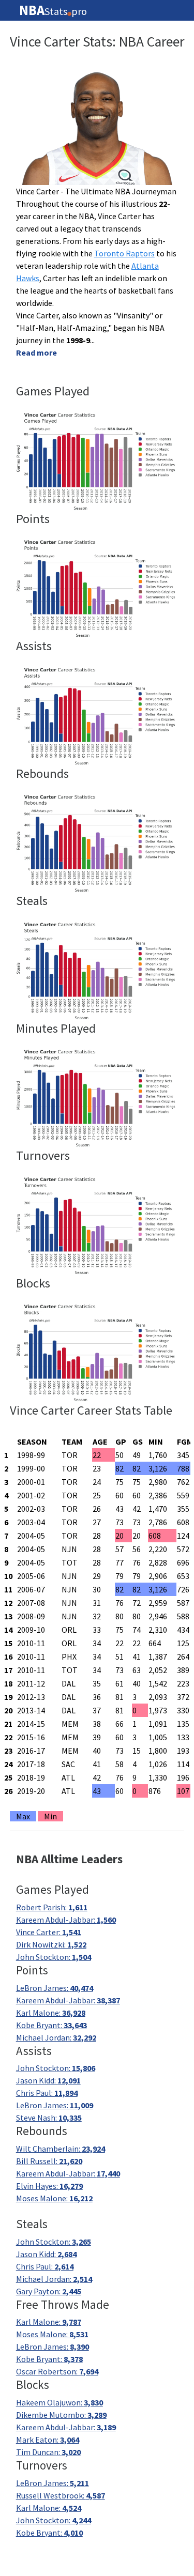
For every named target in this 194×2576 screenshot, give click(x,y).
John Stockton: (54, 1957)
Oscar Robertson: (57, 2371)
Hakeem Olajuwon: (59, 2402)
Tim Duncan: (48, 2452)
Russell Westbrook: (61, 2495)
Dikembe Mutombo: (61, 2415)
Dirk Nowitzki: (51, 1944)
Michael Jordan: (56, 2037)
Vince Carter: (49, 1932)
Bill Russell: (49, 2161)
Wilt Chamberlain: (61, 2149)
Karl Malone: (51, 2013)
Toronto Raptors (124, 253)
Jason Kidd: (48, 2080)
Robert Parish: (52, 1907)
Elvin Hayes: (49, 2186)
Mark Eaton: (48, 2440)
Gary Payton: (49, 2291)
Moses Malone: (54, 2198)
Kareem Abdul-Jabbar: (66, 1920)
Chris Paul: (47, 2093)
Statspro (53, 10)
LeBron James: (55, 1988)
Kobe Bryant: (51, 2025)
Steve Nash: (49, 2118)
